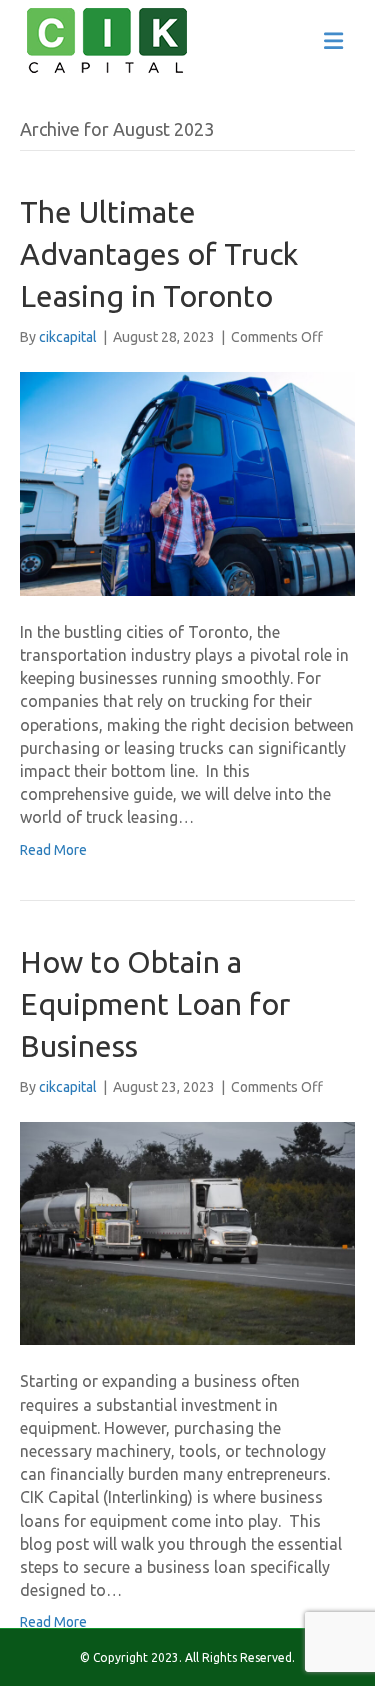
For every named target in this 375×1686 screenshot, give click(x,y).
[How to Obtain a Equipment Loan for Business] (187, 1232)
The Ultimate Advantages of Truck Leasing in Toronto (159, 254)
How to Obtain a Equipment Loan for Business (155, 1004)
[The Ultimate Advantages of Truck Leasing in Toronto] (187, 483)
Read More (53, 850)
